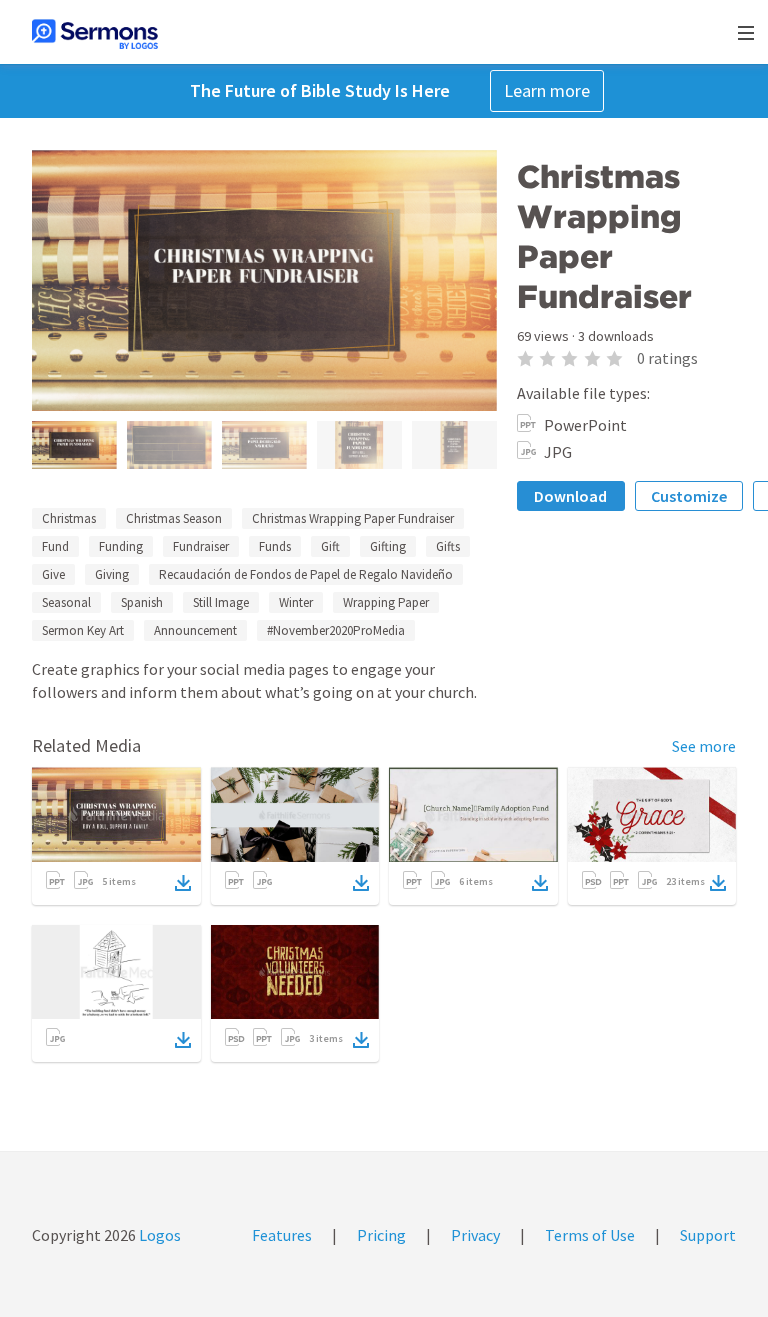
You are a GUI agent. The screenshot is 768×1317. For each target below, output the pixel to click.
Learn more (547, 90)
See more (704, 746)
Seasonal (66, 602)
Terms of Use (590, 1235)
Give (53, 574)
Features (282, 1235)
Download (570, 496)
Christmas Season (174, 518)
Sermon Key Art (83, 630)
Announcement (195, 630)
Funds (275, 546)
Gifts (448, 546)
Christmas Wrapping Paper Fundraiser (353, 518)
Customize (689, 496)
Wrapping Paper (386, 602)
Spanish (142, 602)
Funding (121, 546)
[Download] (183, 883)
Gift (330, 546)
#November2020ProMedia (336, 630)
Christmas (69, 518)
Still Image (221, 602)
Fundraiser (201, 546)
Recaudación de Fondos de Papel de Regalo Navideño (306, 574)
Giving (112, 574)
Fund (55, 546)
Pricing (381, 1235)
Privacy (475, 1235)
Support (708, 1235)
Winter (296, 602)
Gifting (388, 546)
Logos (158, 1235)
